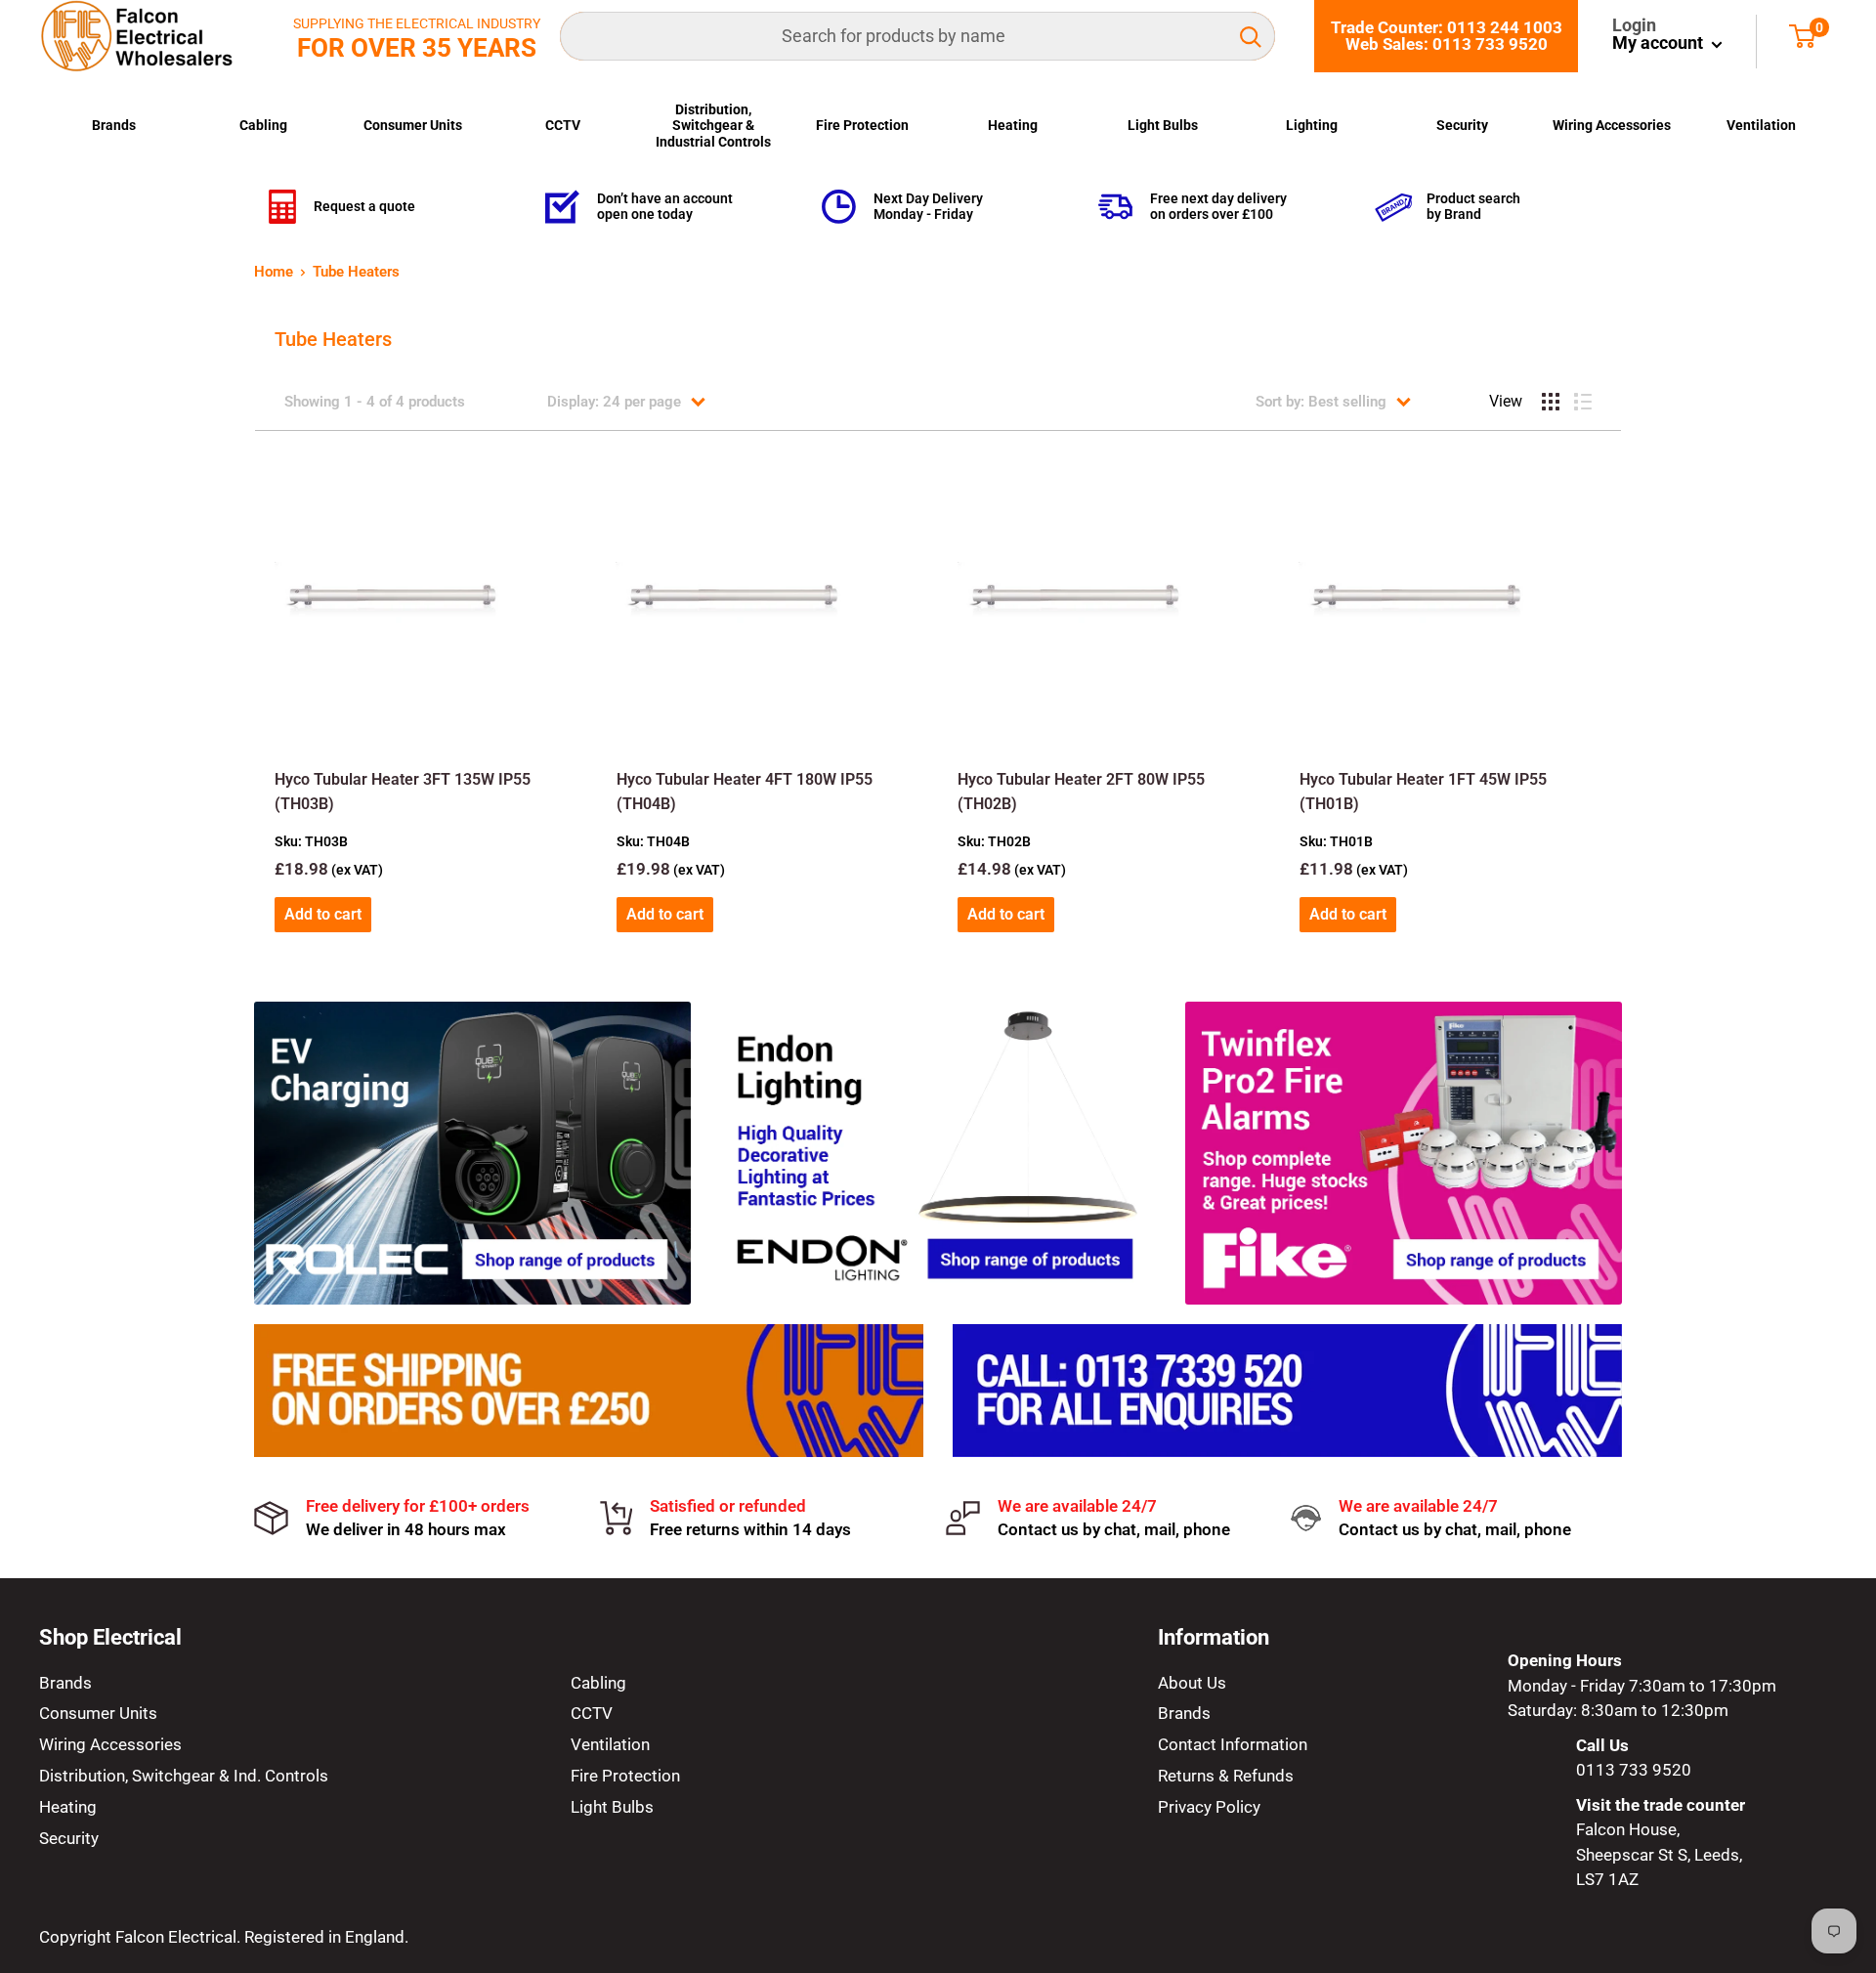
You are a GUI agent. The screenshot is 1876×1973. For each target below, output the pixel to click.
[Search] (1251, 36)
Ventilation (1761, 125)
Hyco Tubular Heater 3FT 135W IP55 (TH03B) (403, 792)
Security (1462, 125)
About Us (1192, 1683)
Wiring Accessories (1612, 125)
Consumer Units (413, 125)
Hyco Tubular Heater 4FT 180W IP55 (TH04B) (745, 792)
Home (274, 272)
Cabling (263, 125)
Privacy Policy (1209, 1807)
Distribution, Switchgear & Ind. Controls (184, 1776)
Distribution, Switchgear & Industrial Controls (713, 126)
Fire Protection (862, 125)
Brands (114, 125)
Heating (1013, 125)
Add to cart (323, 914)
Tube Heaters (356, 272)
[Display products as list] (1583, 402)
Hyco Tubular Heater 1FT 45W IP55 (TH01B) (1423, 792)
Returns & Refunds (1226, 1776)
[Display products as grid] (1551, 402)
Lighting (1312, 125)
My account (1660, 43)
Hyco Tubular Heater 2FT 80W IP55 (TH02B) (1081, 792)
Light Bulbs (1163, 125)
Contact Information (1233, 1744)
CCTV (563, 125)
